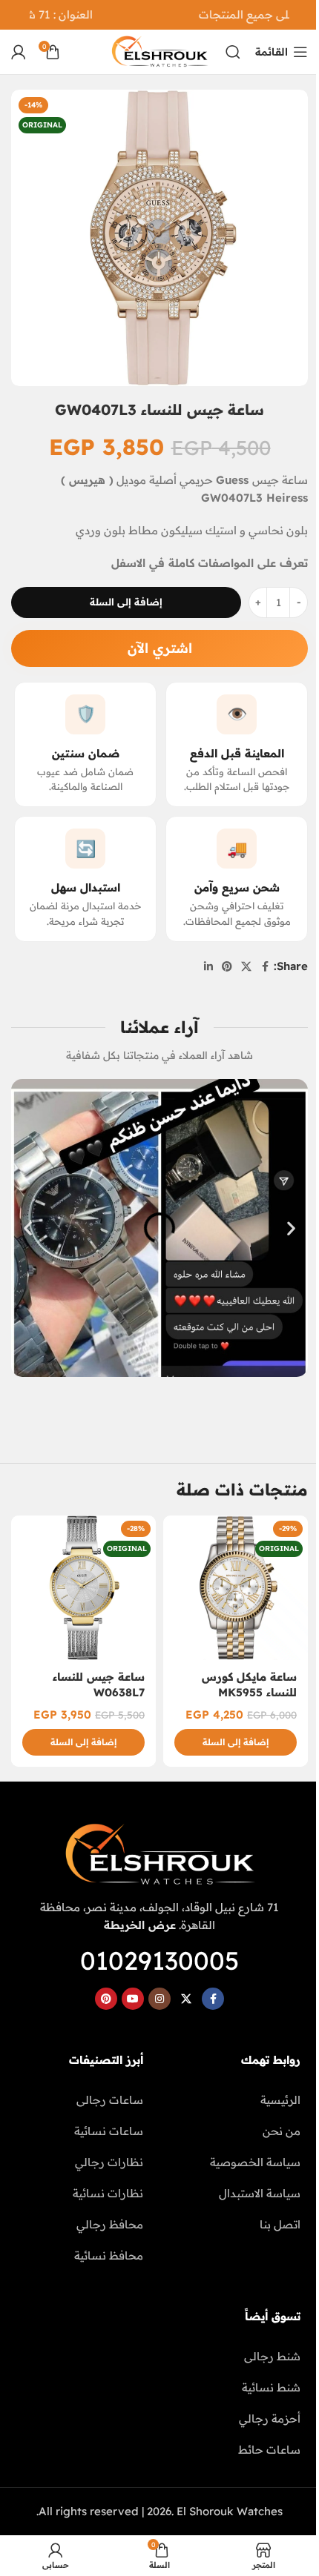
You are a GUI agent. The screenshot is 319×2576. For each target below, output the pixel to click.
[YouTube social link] (133, 1999)
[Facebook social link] (265, 967)
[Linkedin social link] (208, 967)
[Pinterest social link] (227, 967)
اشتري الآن (160, 648)
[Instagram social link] (159, 1999)
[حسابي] (19, 52)
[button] (28, 1228)
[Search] (233, 52)
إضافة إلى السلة (126, 602)
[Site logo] (159, 51)
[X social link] (246, 967)
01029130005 (159, 1961)
